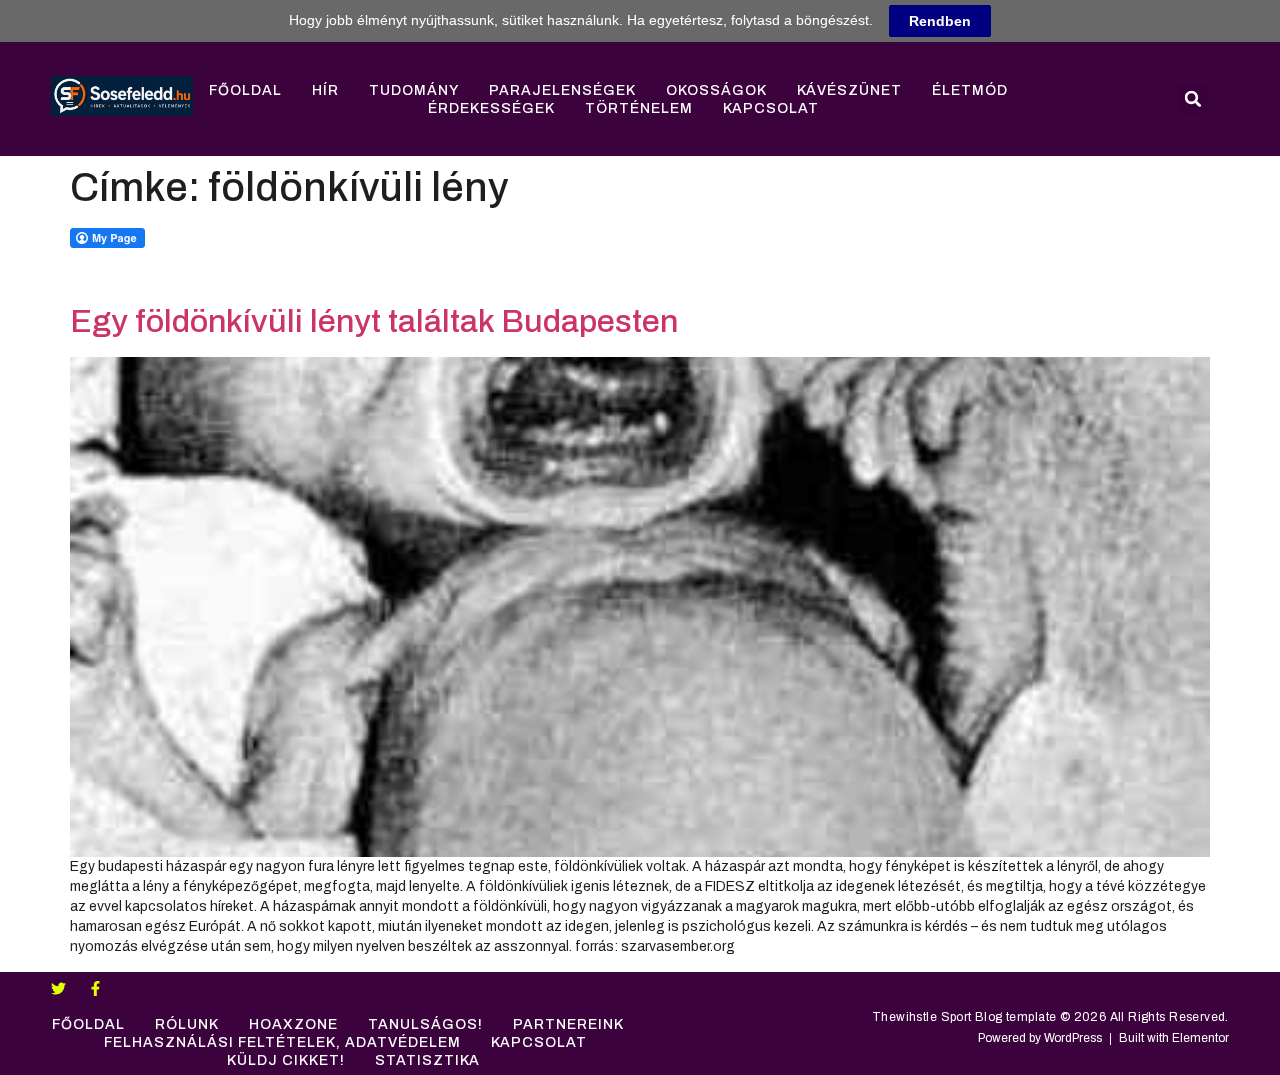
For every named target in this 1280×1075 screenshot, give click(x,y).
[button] (1193, 99)
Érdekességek (491, 108)
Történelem (639, 108)
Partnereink (568, 1024)
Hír (325, 90)
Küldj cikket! (286, 1060)
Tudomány (414, 90)
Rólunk (187, 1024)
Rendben (940, 21)
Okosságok (716, 90)
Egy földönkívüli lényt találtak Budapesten (374, 321)
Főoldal (245, 90)
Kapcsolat (771, 108)
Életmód (970, 90)
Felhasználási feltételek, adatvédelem (282, 1042)
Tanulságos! (425, 1024)
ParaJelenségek (562, 90)
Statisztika (427, 1060)
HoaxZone (293, 1024)
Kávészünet (849, 90)
